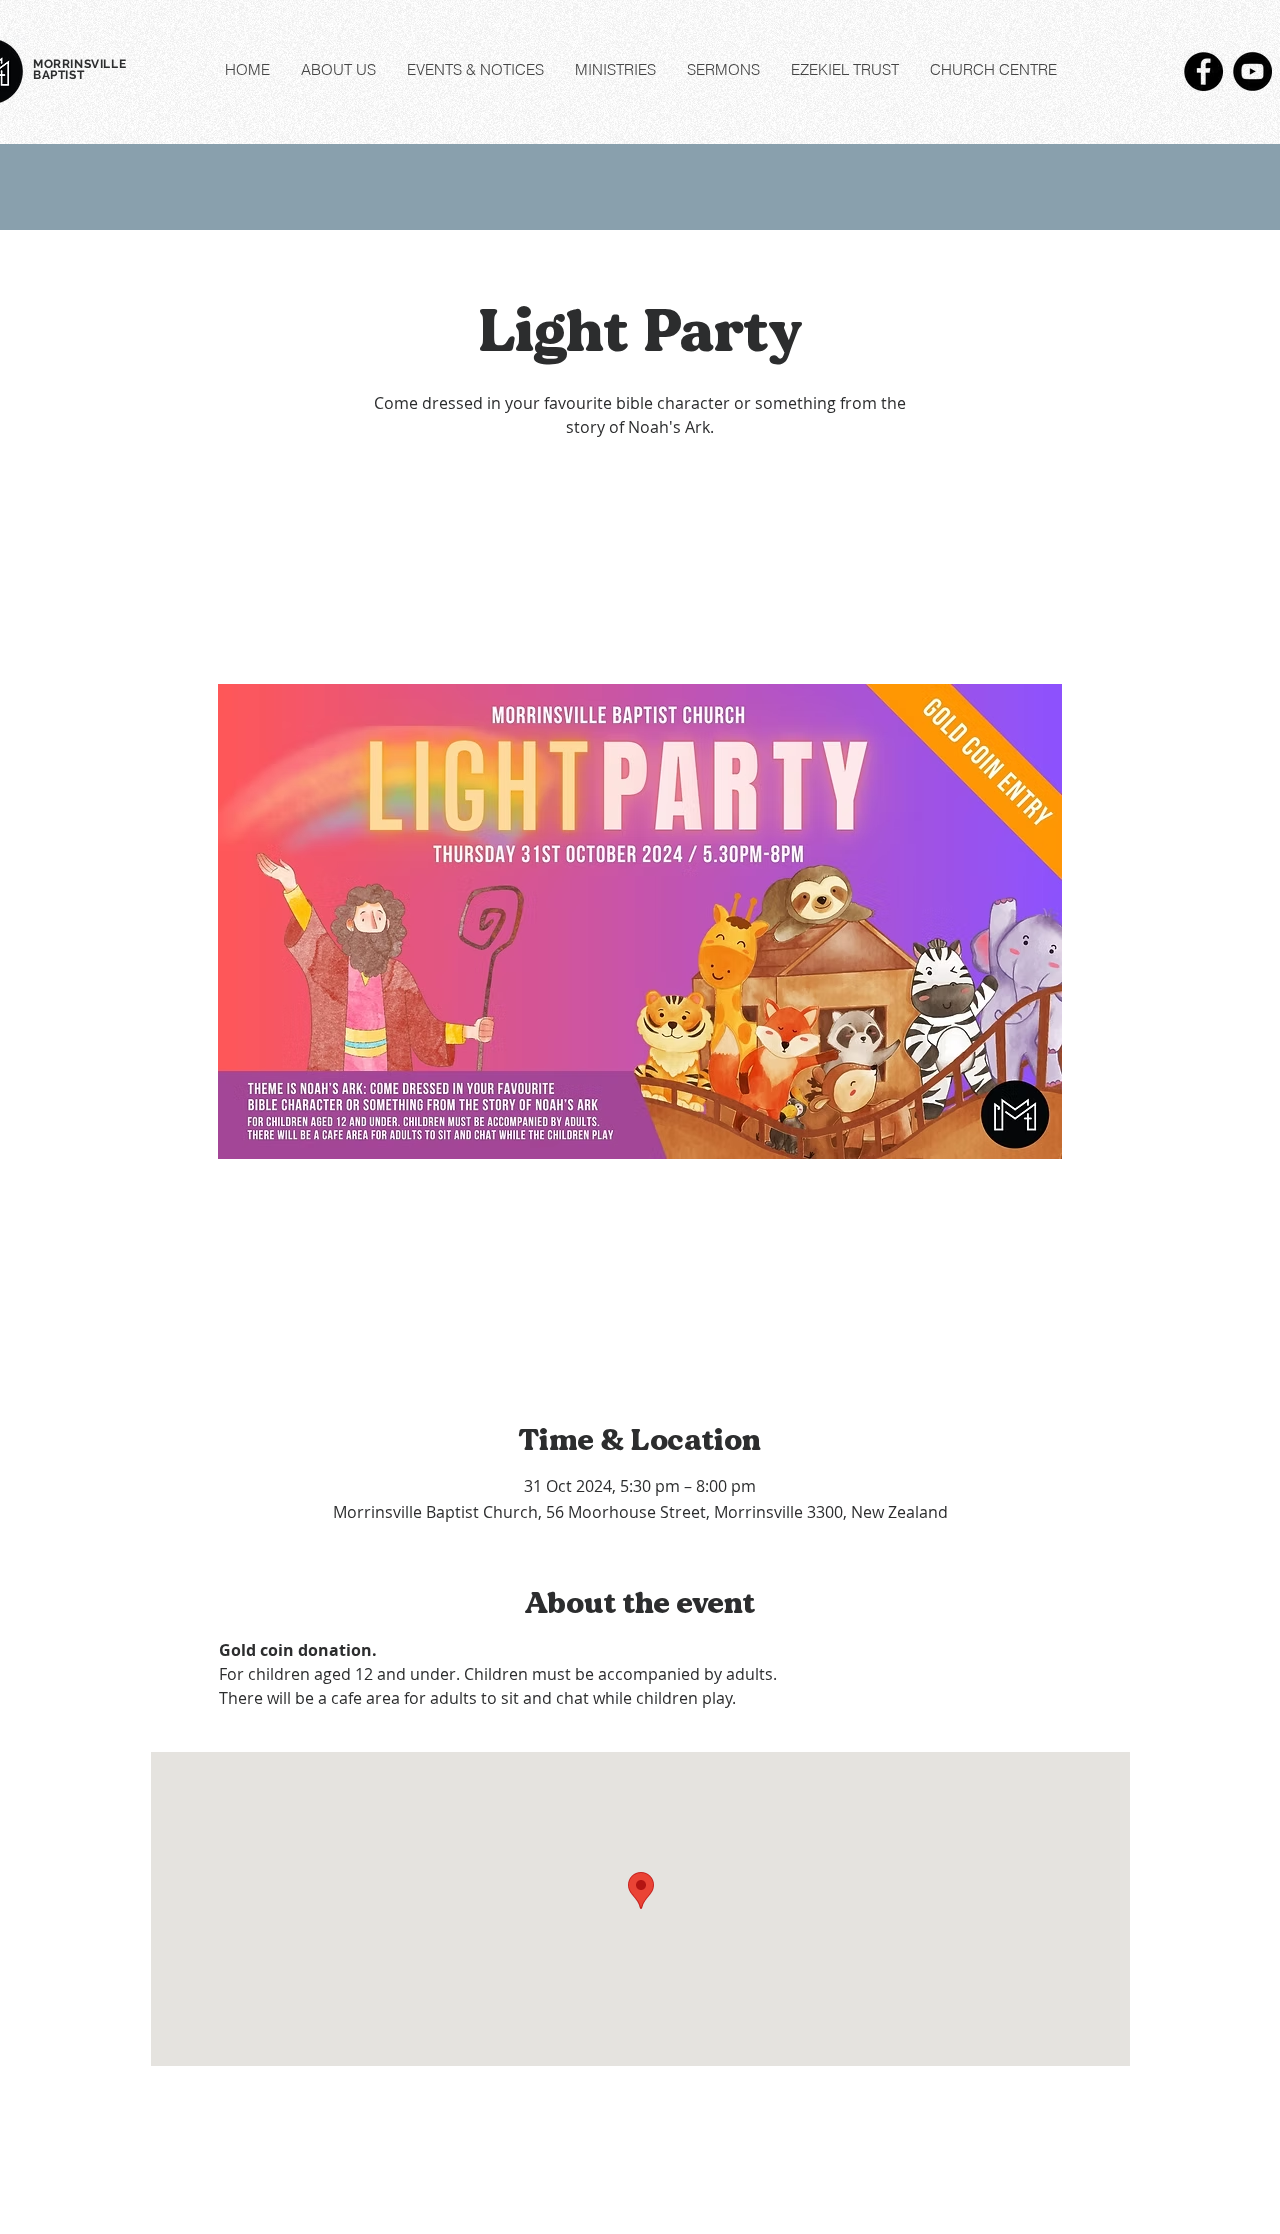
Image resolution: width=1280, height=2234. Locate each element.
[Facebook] (1203, 71)
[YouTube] (1252, 71)
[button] (338, 70)
